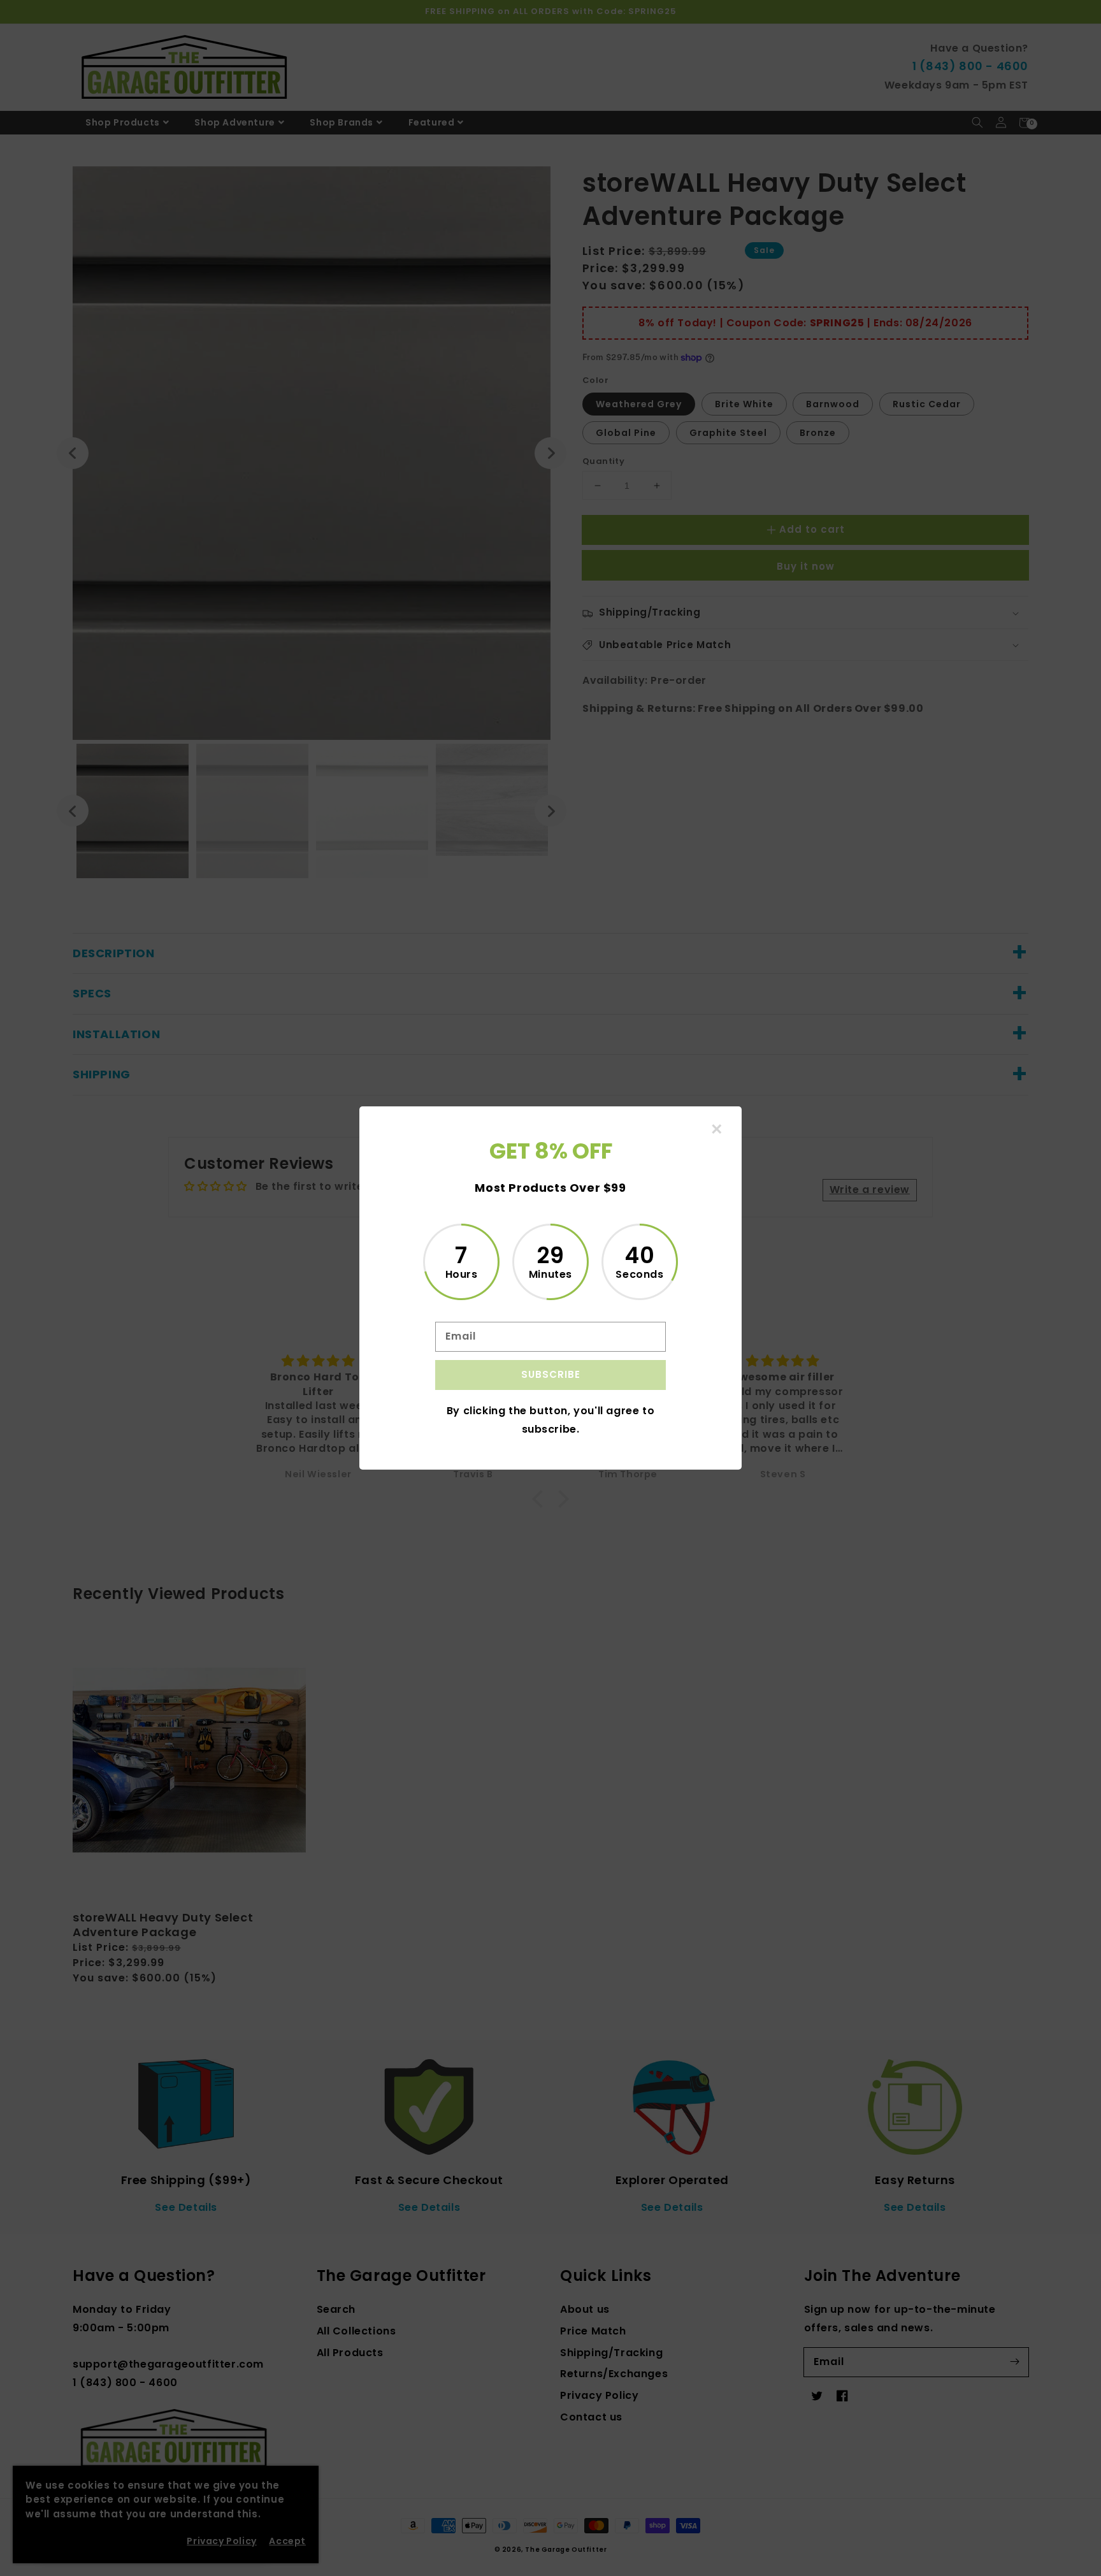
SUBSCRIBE (551, 1374)
